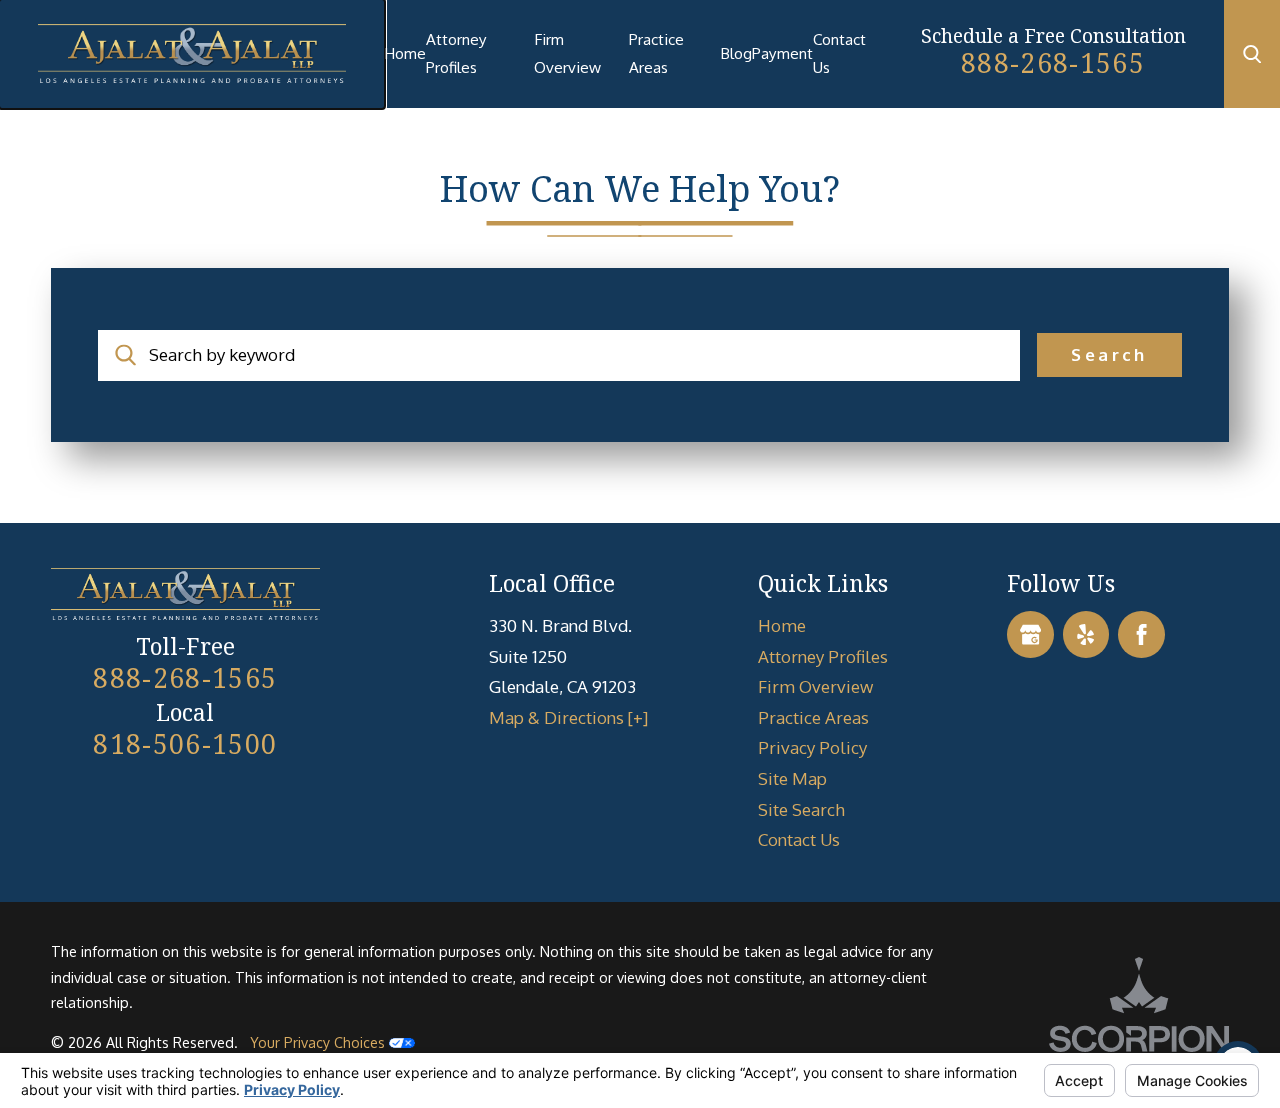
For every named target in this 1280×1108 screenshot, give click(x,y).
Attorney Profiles (456, 53)
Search (1109, 354)
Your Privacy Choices (319, 1042)
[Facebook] (1141, 634)
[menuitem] (405, 54)
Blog (736, 53)
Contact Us (839, 53)
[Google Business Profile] (1030, 634)
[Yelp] (1086, 634)
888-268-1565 (1053, 63)
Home (405, 53)
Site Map (792, 778)
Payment (782, 53)
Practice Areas (656, 53)
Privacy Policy (812, 747)
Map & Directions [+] (568, 717)
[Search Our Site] (1252, 54)
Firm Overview (567, 53)
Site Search (801, 809)
